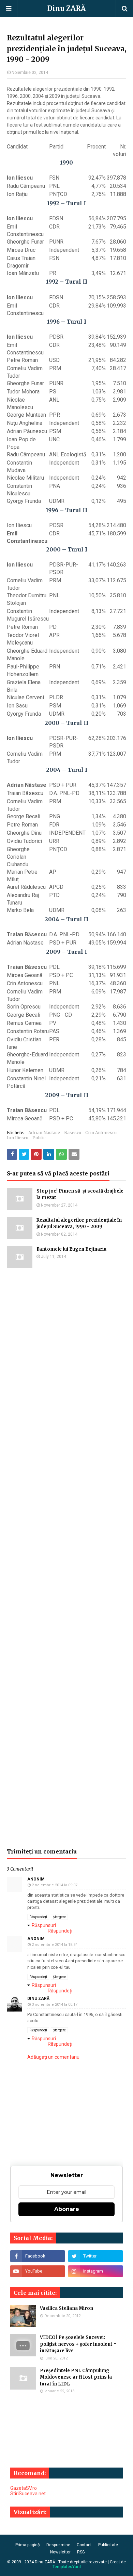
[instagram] (95, 2271)
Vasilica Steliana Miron (66, 2308)
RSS (81, 2552)
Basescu (73, 1133)
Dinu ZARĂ (66, 8)
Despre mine (58, 2545)
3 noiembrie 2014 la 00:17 (55, 2005)
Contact (84, 2545)
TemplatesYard (67, 2567)
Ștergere (59, 1917)
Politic (39, 1138)
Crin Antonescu (101, 1133)
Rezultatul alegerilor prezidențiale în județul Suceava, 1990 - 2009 (79, 1224)
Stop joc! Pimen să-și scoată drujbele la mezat (80, 1194)
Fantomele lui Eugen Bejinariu (71, 1249)
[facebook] (38, 2256)
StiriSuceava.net (28, 2494)
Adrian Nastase (44, 1133)
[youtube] (38, 2271)
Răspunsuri (44, 1925)
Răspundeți (38, 1917)
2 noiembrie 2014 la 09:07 (55, 1885)
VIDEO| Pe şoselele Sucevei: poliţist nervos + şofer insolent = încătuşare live (78, 2344)
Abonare (67, 2209)
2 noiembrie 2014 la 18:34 (55, 1945)
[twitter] (95, 2256)
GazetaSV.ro (24, 2488)
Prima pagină (28, 2545)
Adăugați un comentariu (53, 2057)
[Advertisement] (66, 1558)
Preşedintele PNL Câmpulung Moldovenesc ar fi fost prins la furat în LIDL (76, 2377)
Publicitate (108, 2545)
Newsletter (60, 2552)
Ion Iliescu (18, 1138)
